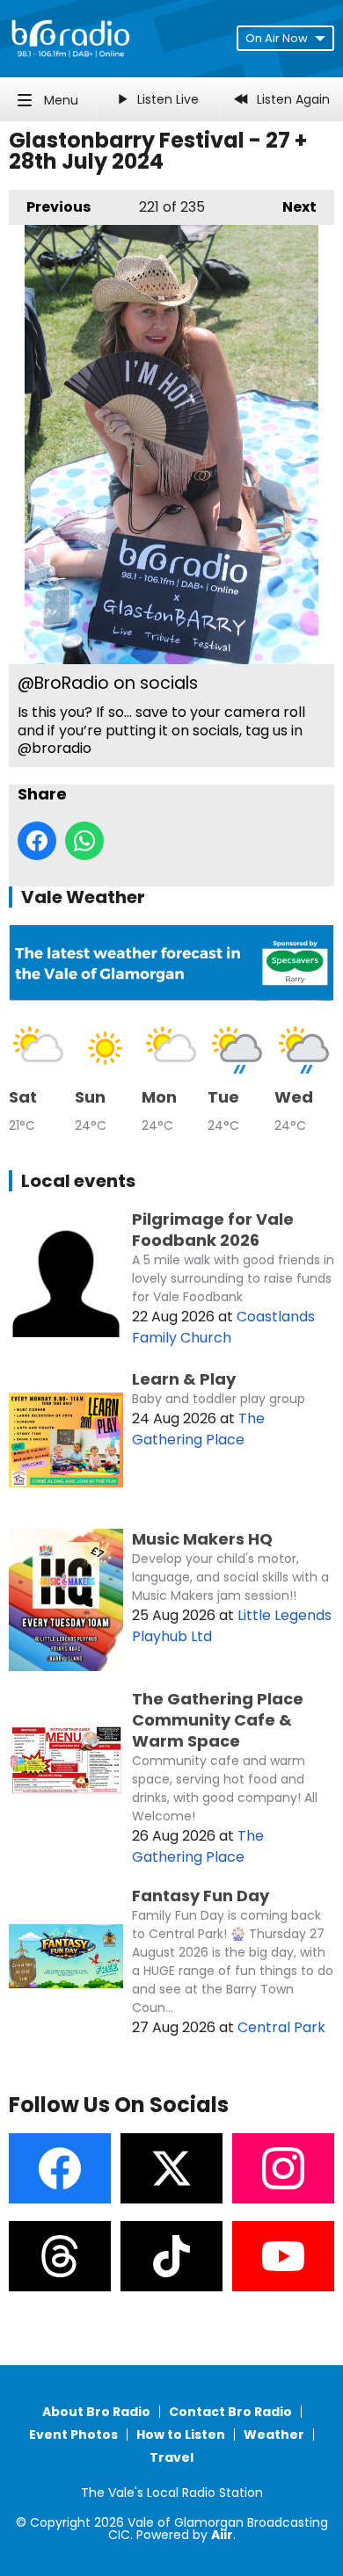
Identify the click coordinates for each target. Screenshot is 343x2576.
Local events (78, 1181)
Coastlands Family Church (223, 1327)
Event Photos (73, 2435)
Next (291, 207)
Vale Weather (83, 897)
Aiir (222, 2535)
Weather (274, 2435)
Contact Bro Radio (230, 2412)
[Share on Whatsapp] (84, 841)
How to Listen (181, 2435)
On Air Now (277, 38)
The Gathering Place (198, 1429)
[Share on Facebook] (37, 841)
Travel (171, 2457)
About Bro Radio (96, 2412)
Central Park (281, 2027)
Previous (50, 207)
